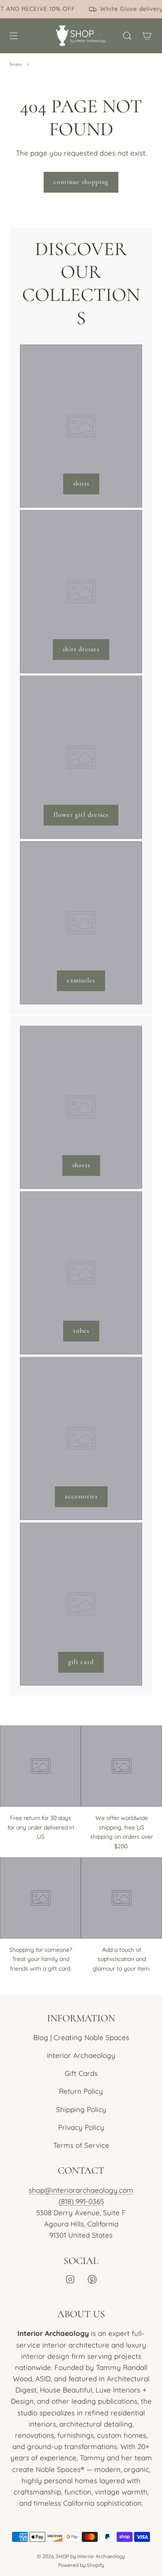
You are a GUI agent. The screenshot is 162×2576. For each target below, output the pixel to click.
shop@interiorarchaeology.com (81, 2190)
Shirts (81, 483)
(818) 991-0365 (81, 2201)
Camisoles (81, 980)
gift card (81, 1662)
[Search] (127, 36)
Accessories (81, 1496)
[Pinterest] (92, 2279)
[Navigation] (13, 36)
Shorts (81, 1165)
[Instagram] (70, 2279)
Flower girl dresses (81, 815)
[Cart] (147, 36)
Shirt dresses (81, 649)
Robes (81, 1331)
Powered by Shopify (81, 2565)
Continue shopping (81, 182)
